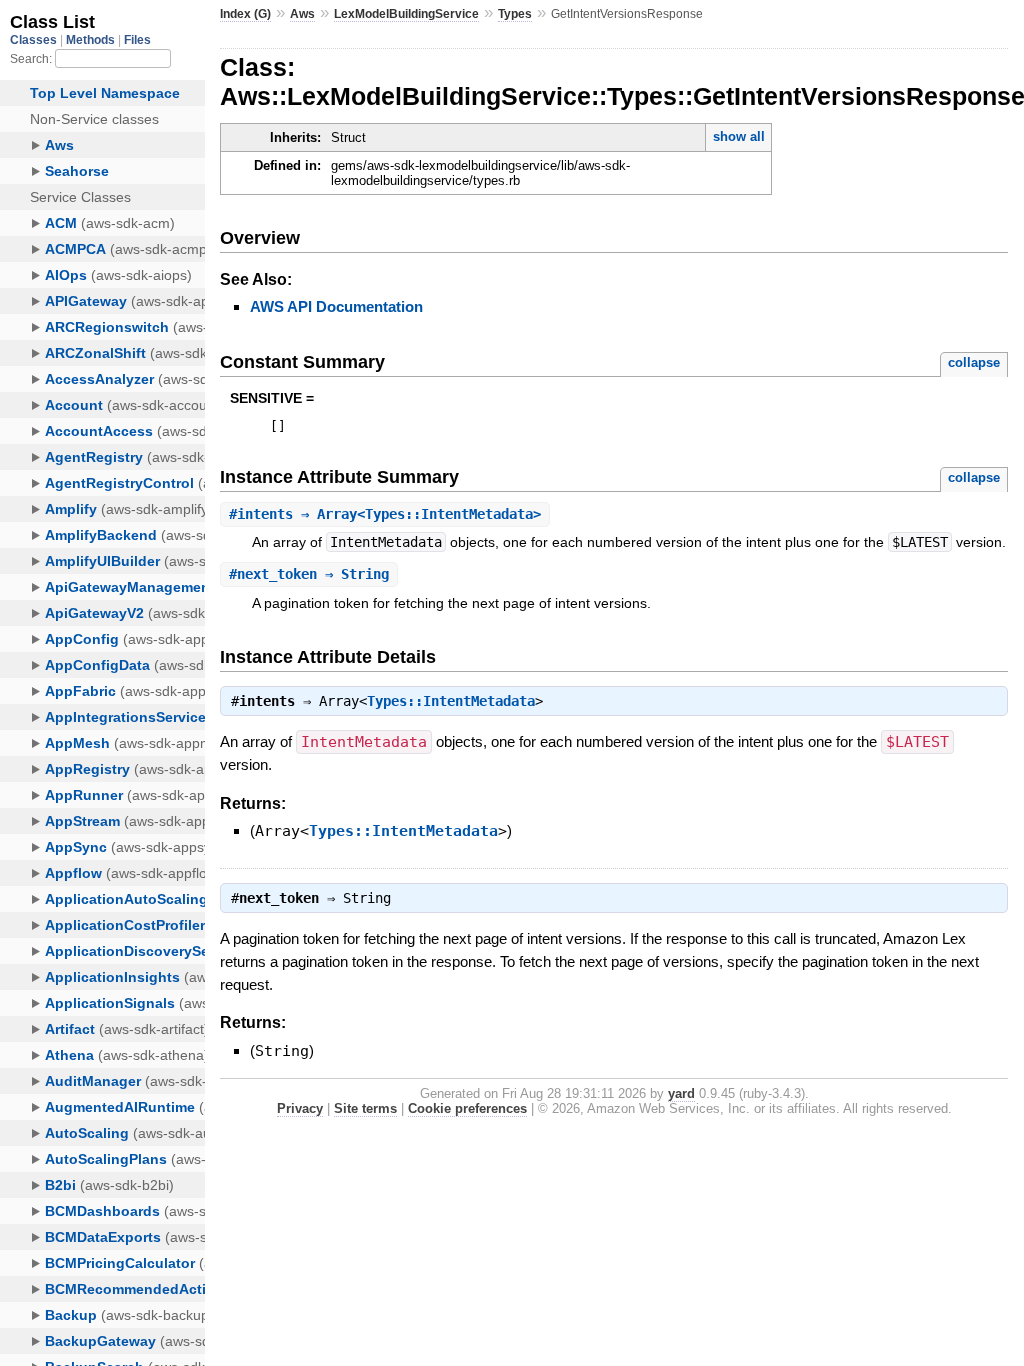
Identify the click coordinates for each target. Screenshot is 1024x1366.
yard (681, 1093)
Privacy (300, 1108)
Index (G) (245, 14)
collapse (974, 362)
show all (739, 136)
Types (515, 14)
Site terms (365, 1108)
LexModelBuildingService (406, 14)
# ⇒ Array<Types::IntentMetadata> (385, 514)
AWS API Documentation (336, 306)
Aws (302, 14)
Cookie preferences (467, 1108)
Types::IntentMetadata (451, 701)
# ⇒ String (309, 574)
